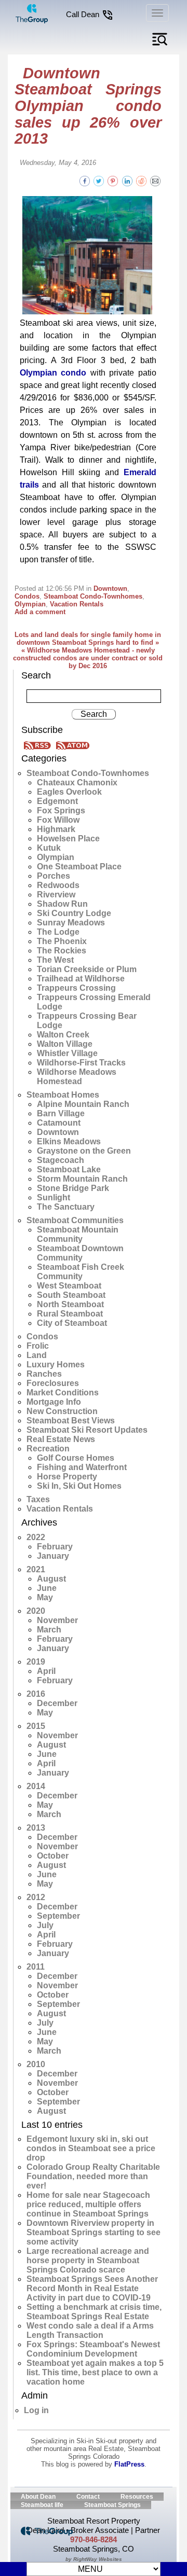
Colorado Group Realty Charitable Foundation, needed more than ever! (93, 2176)
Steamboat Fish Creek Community (81, 1272)
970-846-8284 (94, 2539)
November (57, 1620)
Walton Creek (63, 1035)
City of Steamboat (72, 1323)
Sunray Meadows (71, 923)
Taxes (38, 1499)
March (49, 1630)
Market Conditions (63, 1393)
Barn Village (61, 1113)
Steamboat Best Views (71, 1421)
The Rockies (62, 951)
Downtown (110, 588)
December (57, 1703)
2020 (36, 1611)
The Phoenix (62, 941)
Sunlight (54, 1197)
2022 (36, 1537)
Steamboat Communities (75, 1220)
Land (37, 1355)
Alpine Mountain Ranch (83, 1104)
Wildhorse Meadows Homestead (77, 1077)
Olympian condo (53, 373)
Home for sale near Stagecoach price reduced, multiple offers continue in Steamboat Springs (88, 2204)
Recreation (48, 1449)
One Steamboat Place (79, 867)
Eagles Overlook (69, 792)
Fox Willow (58, 820)
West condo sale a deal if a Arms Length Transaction (90, 2330)
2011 (36, 1967)
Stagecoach (61, 1160)
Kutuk (49, 848)
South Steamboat (71, 1295)
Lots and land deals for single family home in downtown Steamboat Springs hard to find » (88, 639)
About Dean (38, 2497)
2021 (36, 1569)
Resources (137, 2497)
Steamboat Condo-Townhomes (93, 596)
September (58, 1916)
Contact (88, 2497)
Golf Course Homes (76, 1458)
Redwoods (58, 885)
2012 (36, 1897)
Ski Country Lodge (74, 913)
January (53, 1556)
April (46, 1671)
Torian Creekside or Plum (87, 969)
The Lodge (58, 932)
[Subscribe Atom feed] (73, 745)
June (47, 1588)
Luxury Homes (56, 1365)
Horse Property (67, 1477)
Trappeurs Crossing (76, 988)
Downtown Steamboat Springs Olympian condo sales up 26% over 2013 (88, 106)
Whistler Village (67, 1053)
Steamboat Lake (69, 1169)
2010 (36, 2064)
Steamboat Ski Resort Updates (87, 1430)
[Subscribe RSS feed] (39, 745)
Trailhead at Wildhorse (81, 979)
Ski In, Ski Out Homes (79, 1486)
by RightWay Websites (94, 2559)
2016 (36, 1694)
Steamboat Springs (112, 2505)
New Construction (62, 1411)
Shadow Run (62, 904)
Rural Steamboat (70, 1314)
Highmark (56, 829)
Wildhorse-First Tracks (81, 1063)
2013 (36, 1828)
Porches (54, 876)
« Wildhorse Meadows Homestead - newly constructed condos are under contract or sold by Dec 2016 (88, 658)
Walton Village (65, 1044)
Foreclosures (53, 1383)
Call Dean (84, 14)
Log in (36, 2410)
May (45, 1597)
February (55, 1547)
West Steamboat (69, 1286)
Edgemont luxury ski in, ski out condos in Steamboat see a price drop (91, 2148)
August (51, 1579)
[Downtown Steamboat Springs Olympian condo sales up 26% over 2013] (155, 180)
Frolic (38, 1346)
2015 (36, 1726)
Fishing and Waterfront (82, 1467)
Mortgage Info (54, 1402)
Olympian (30, 604)
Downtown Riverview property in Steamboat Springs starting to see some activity (94, 2232)
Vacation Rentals (77, 604)
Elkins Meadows (69, 1141)
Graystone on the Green (84, 1151)
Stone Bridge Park (73, 1188)
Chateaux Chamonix (77, 783)
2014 (36, 1786)
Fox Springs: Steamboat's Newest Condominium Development (93, 2349)
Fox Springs (61, 811)
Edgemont (57, 801)
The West (55, 960)
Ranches (44, 1374)
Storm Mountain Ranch (82, 1179)
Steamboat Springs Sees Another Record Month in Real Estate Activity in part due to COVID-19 (92, 2288)
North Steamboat (70, 1304)
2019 (36, 1662)
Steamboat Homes (63, 1095)
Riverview (56, 895)
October (53, 1856)
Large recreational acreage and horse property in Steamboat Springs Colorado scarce (88, 2260)
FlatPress (129, 2464)
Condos (27, 596)
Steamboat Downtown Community (80, 1253)
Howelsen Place (68, 839)
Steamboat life (42, 2505)
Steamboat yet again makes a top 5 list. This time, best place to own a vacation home (95, 2372)
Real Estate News (61, 1439)
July (45, 1925)
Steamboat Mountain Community (78, 1234)
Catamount (59, 1123)
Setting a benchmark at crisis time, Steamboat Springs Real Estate (94, 2312)
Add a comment (40, 612)
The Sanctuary (66, 1207)
